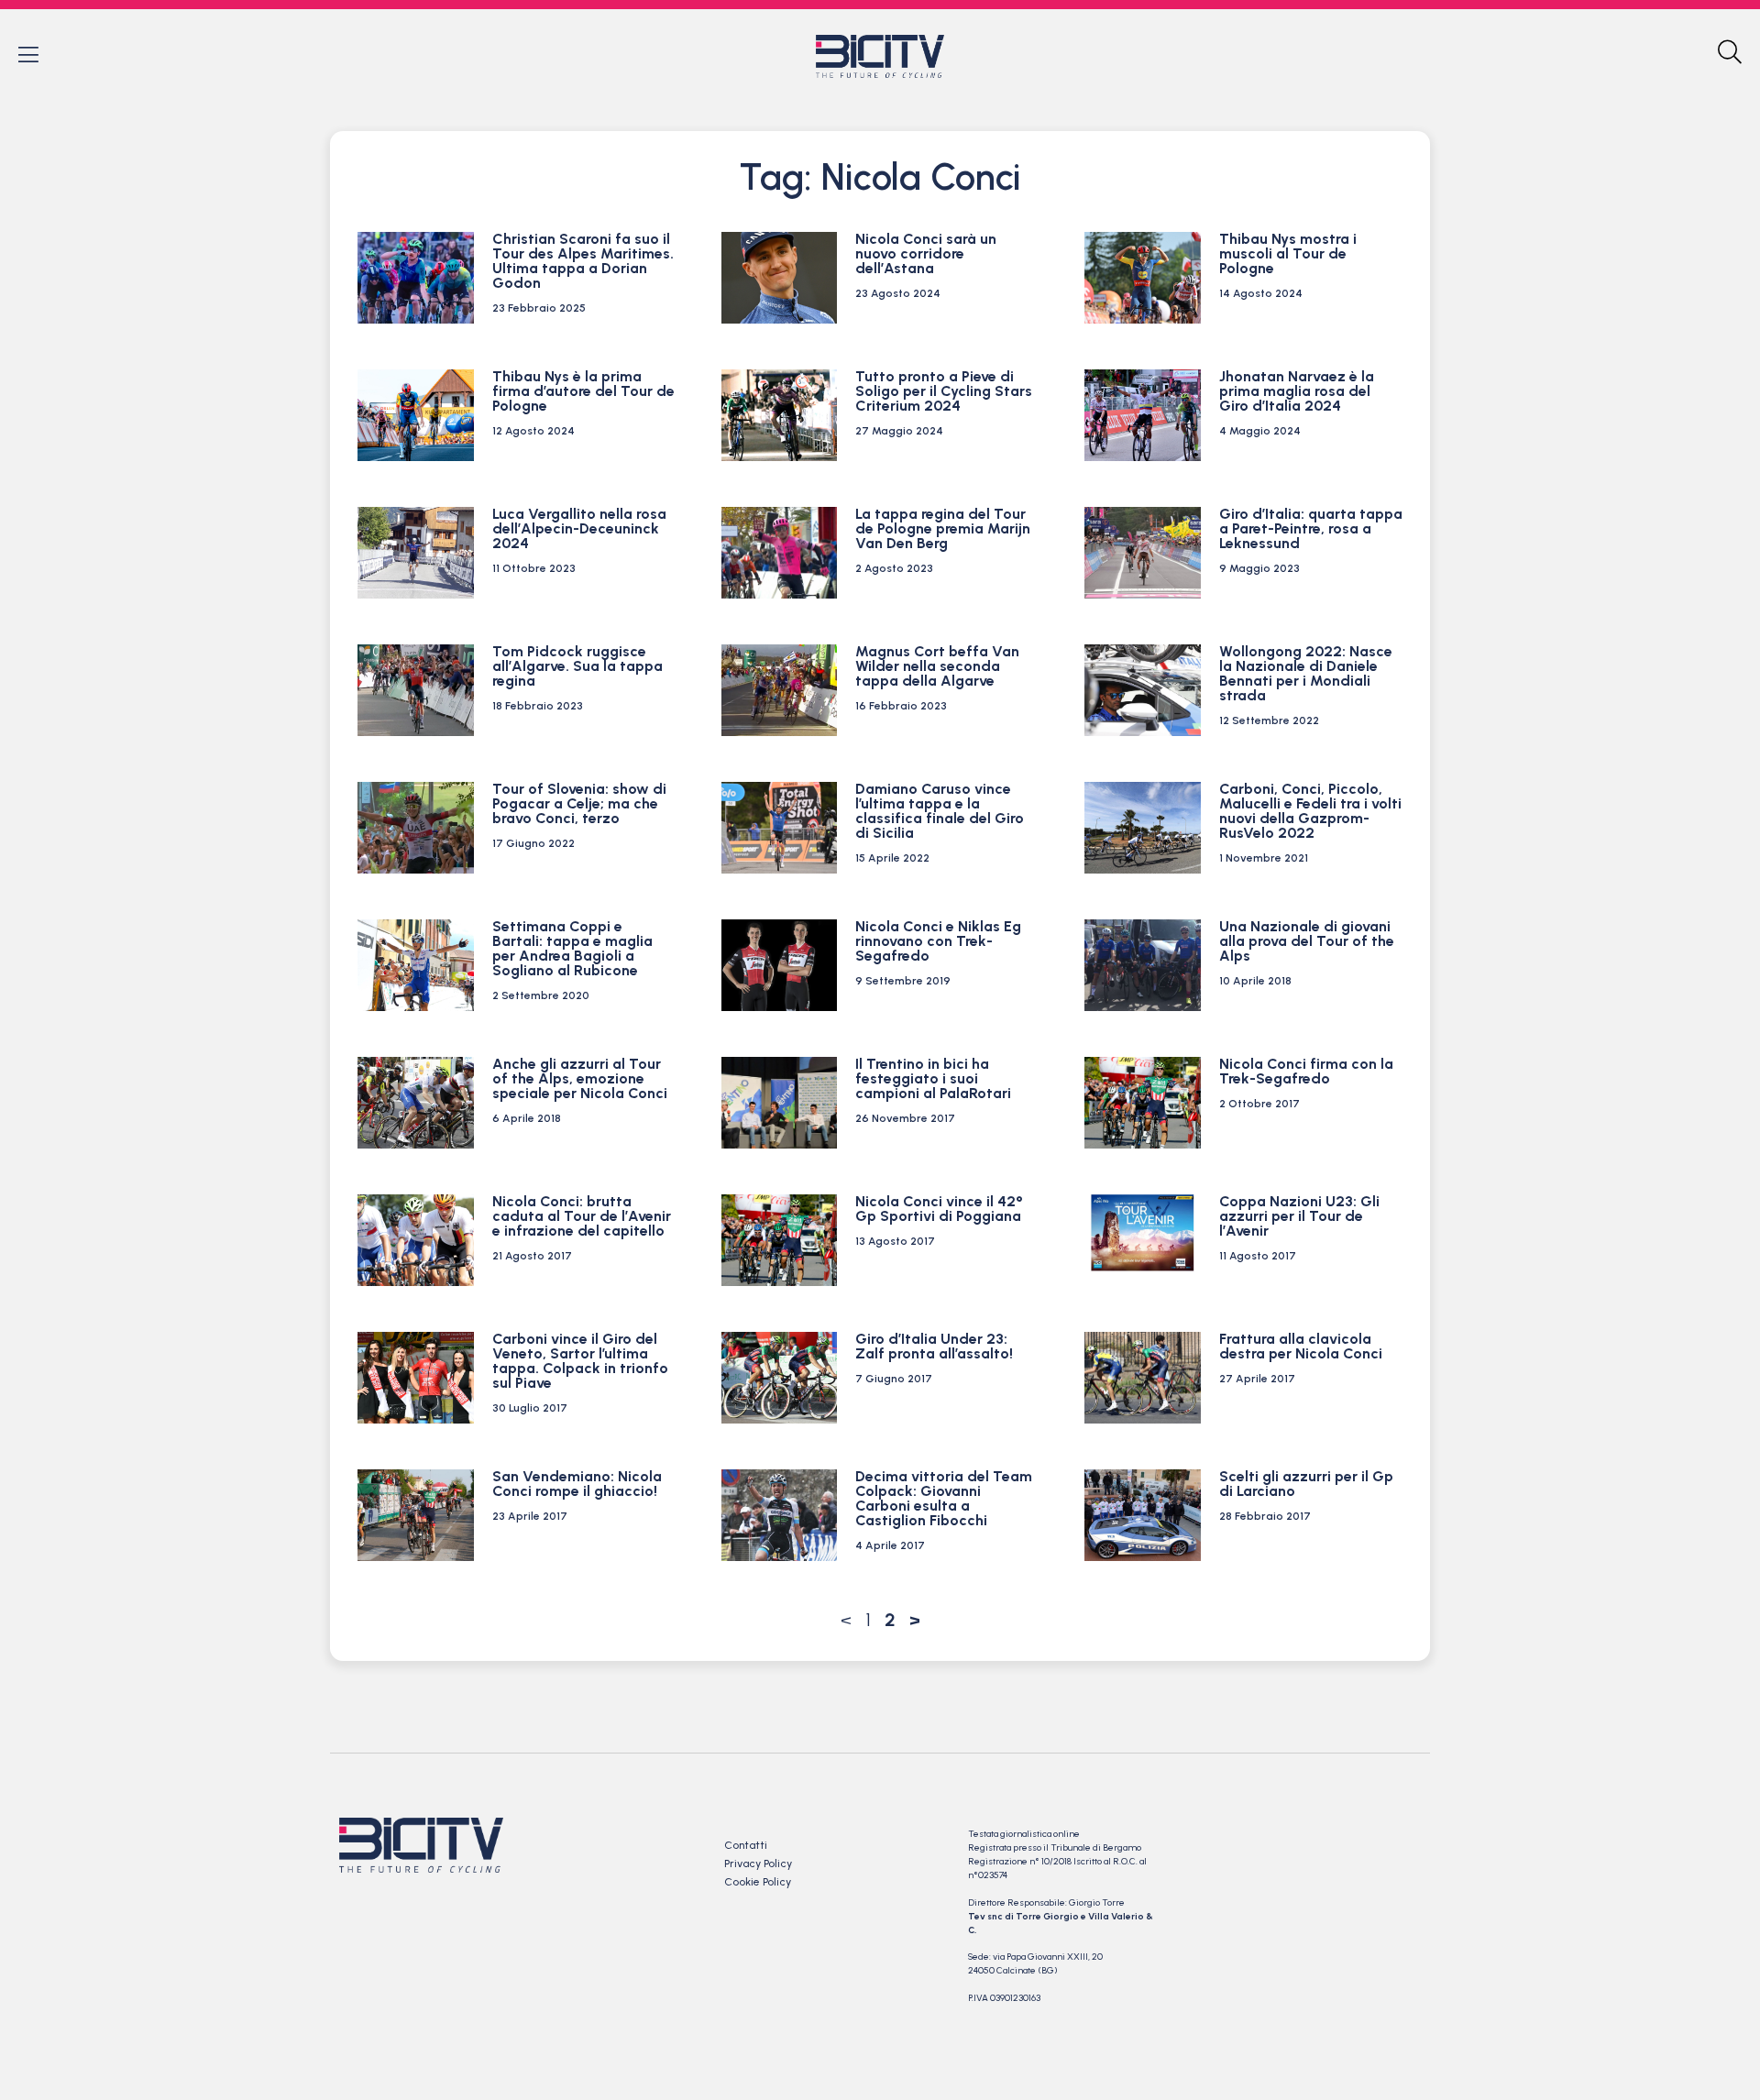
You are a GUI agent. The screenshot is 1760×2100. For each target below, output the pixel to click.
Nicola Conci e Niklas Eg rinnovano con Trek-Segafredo (938, 941)
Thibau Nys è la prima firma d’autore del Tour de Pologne (583, 391)
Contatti (746, 1845)
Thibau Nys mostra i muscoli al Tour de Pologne (1288, 253)
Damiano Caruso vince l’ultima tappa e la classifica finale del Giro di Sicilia (940, 811)
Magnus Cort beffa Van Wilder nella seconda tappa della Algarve (937, 666)
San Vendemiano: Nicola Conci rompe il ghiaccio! (577, 1484)
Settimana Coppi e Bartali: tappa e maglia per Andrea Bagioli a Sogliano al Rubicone (572, 948)
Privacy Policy (758, 1864)
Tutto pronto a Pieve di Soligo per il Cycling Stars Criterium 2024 (944, 391)
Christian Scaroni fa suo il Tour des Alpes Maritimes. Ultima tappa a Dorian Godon (583, 261)
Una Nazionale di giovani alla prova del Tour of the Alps (1307, 941)
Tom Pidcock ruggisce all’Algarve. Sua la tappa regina (577, 666)
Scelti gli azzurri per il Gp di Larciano (1306, 1484)
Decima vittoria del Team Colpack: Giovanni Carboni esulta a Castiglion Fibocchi (944, 1498)
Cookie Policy (758, 1882)
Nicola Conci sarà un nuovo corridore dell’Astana (926, 253)
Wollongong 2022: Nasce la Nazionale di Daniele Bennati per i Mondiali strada (1306, 673)
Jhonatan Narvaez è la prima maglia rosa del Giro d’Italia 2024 (1297, 391)
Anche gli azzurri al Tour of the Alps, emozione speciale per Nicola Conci (580, 1078)
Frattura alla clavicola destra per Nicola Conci (1301, 1346)
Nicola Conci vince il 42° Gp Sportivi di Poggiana (939, 1209)
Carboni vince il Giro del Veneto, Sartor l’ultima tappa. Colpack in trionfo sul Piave (580, 1361)
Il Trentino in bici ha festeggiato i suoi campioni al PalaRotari (933, 1078)
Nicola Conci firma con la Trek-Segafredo (1306, 1071)
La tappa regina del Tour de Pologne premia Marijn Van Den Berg (943, 528)
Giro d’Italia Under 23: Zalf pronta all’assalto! (934, 1346)
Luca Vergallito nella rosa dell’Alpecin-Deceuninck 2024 (579, 528)
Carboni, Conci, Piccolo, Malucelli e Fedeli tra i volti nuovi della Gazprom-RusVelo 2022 (1310, 811)
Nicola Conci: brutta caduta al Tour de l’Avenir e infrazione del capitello (582, 1216)
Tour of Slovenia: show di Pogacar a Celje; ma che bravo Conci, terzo (579, 803)
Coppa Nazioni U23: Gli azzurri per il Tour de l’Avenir (1299, 1216)
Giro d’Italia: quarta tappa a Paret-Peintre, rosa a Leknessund (1311, 528)
